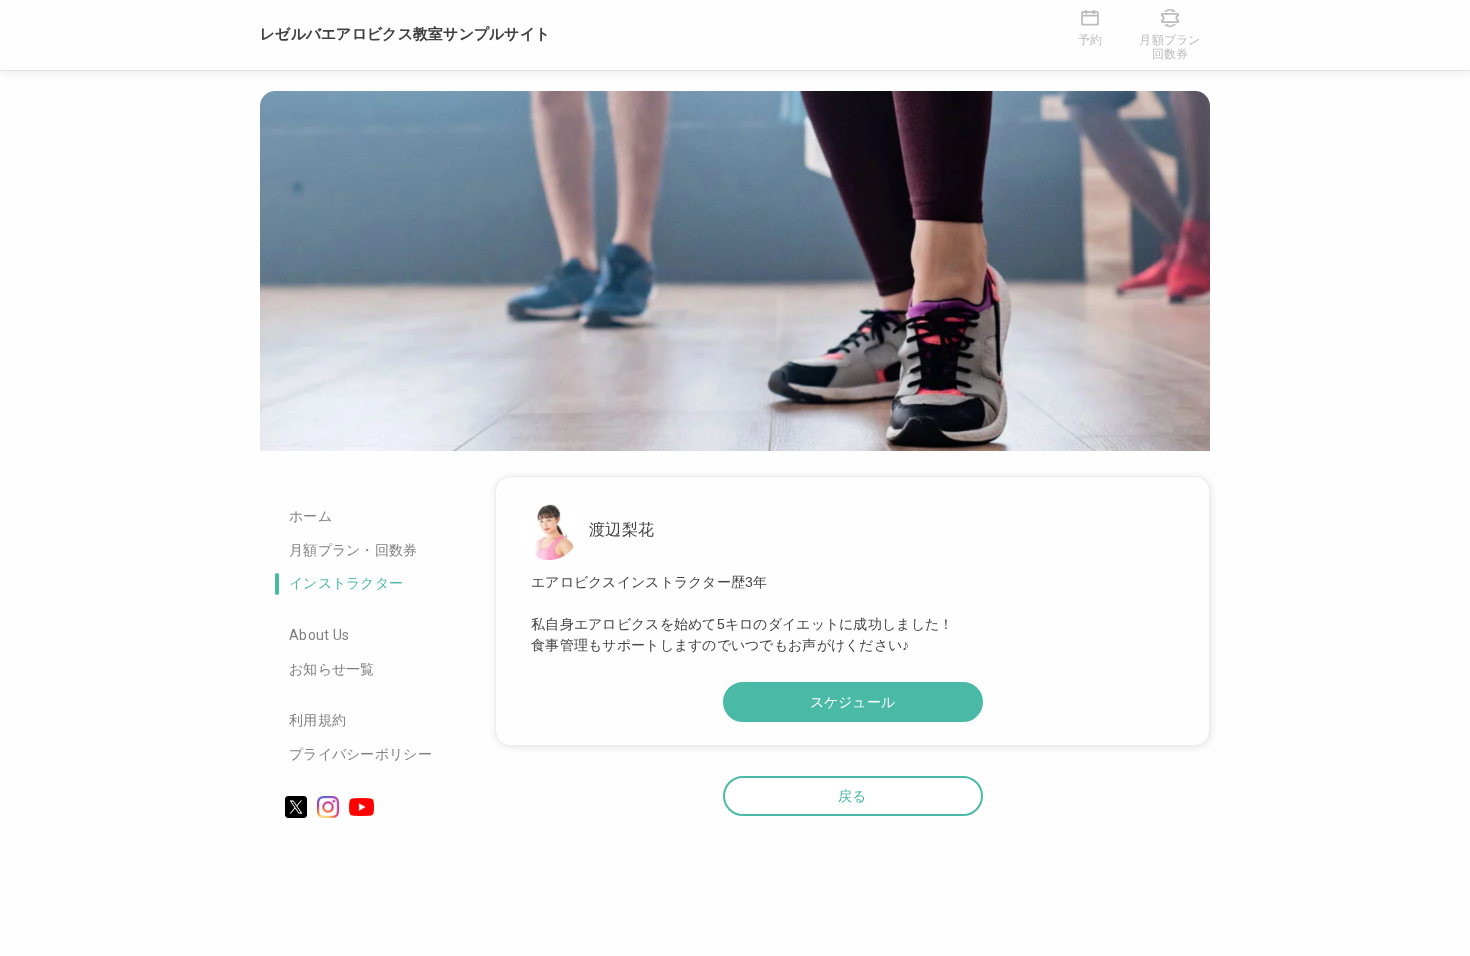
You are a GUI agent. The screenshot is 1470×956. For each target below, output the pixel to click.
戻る (852, 796)
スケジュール (853, 702)
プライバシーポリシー (360, 754)
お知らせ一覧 (332, 669)
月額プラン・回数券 (353, 550)
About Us (319, 635)
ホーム (310, 516)
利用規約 (317, 720)
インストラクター (346, 583)
